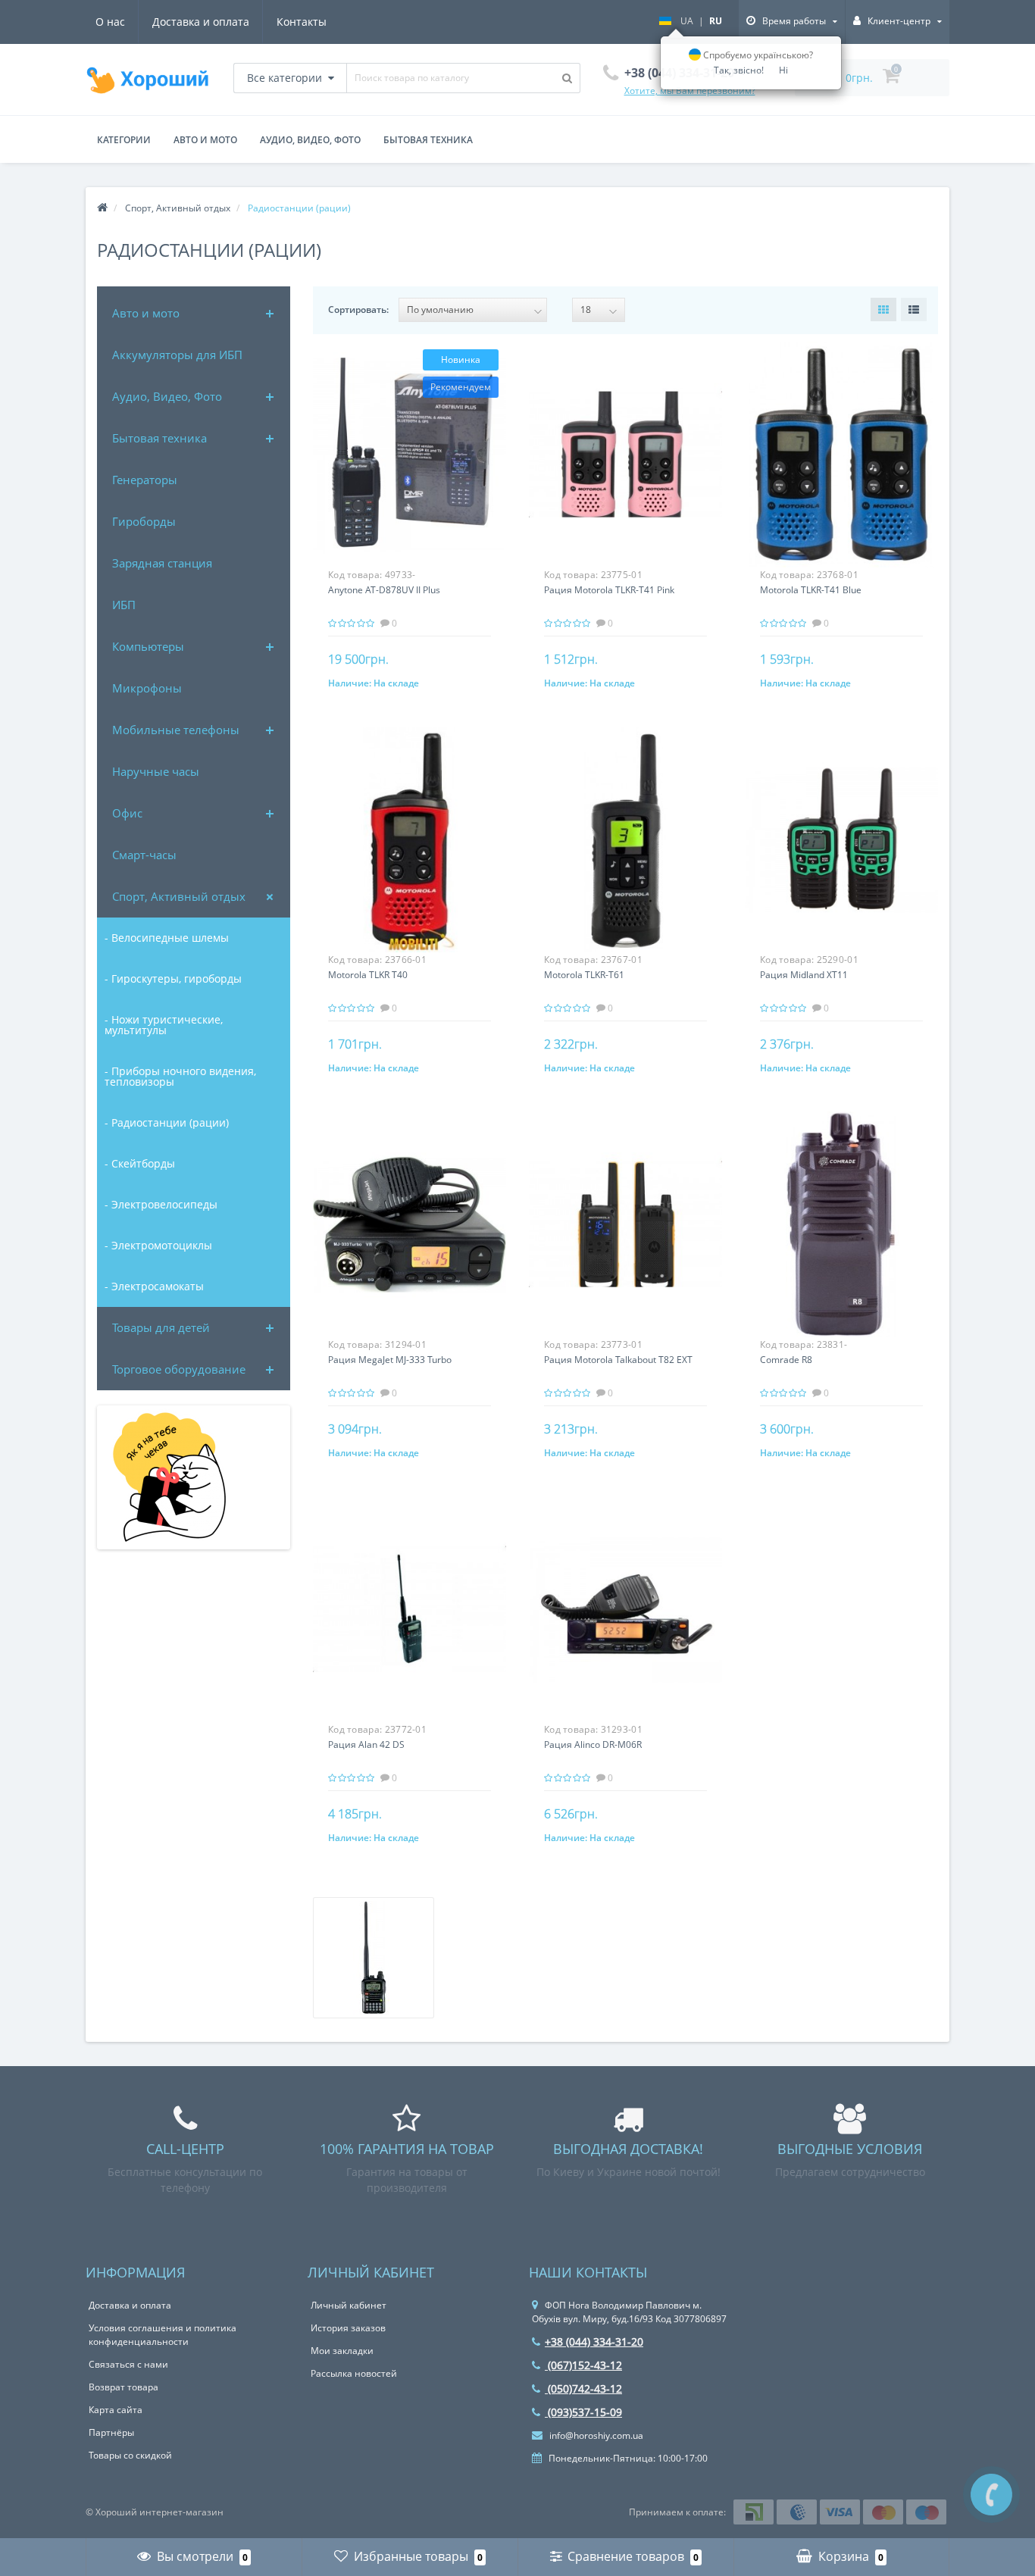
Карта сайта (116, 2410)
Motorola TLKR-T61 (584, 975)
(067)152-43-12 (583, 2365)
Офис (127, 813)
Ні (783, 70)
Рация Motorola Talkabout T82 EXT (618, 1360)
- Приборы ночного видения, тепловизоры (180, 1076)
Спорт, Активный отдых (179, 896)
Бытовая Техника (428, 140)
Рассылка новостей (354, 2373)
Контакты (302, 22)
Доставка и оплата (201, 22)
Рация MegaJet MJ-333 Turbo (390, 1360)
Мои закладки (342, 2351)
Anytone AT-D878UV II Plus (384, 590)
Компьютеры (148, 646)
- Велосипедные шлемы (167, 938)
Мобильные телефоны (176, 730)
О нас (110, 22)
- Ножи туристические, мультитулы (164, 1025)
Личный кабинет (349, 2305)
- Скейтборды (140, 1163)
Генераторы (145, 480)
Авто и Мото (205, 140)
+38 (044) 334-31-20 (594, 2342)
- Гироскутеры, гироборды (173, 979)
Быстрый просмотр (409, 444)
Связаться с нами (128, 2364)
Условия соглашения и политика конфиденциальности (163, 2335)
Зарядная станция (162, 563)
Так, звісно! (739, 70)
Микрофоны (147, 688)
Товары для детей (161, 1327)
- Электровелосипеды (161, 1204)
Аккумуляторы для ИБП (177, 355)
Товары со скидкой (130, 2455)
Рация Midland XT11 (804, 975)
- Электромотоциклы (158, 1245)
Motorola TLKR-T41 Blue (811, 590)
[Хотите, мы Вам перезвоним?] (991, 2495)
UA (687, 21)
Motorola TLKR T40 (368, 975)
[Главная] (102, 208)
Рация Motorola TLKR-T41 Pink (609, 590)
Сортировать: (358, 309)
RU (716, 21)
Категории (124, 140)
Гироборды (144, 521)
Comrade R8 (786, 1360)
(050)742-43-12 (583, 2388)
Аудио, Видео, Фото (310, 140)
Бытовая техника (159, 438)
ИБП (124, 605)
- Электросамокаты (154, 1286)
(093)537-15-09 (583, 2412)
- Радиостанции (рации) (167, 1122)
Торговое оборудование (179, 1369)
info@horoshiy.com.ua (595, 2435)
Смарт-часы (144, 855)
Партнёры (111, 2432)
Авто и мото (146, 313)
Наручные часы (156, 771)
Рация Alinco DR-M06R (593, 1744)
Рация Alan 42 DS (366, 1744)
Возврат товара (124, 2387)
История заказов (348, 2328)
